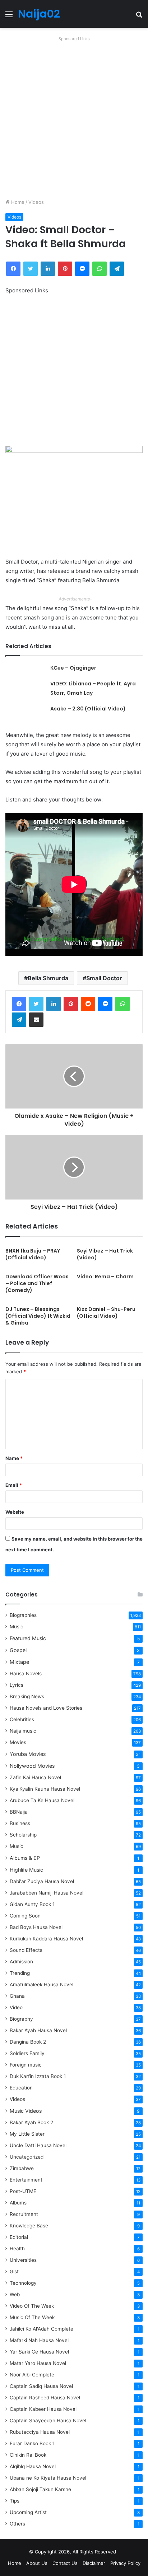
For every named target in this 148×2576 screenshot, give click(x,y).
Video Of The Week (32, 2306)
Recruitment (24, 2214)
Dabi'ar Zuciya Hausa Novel (42, 1881)
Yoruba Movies (28, 1754)
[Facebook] (19, 1004)
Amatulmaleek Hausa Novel (41, 1984)
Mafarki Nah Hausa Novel (39, 2340)
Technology (23, 2283)
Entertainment (26, 2180)
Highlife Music (26, 1870)
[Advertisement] (74, 118)
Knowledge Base (29, 2226)
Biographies (23, 1615)
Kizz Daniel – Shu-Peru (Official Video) (106, 1313)
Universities (23, 2260)
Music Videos (26, 2111)
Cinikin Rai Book (28, 2455)
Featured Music (28, 1638)
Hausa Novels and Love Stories (46, 1708)
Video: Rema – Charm (105, 1277)
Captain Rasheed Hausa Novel (45, 2398)
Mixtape (19, 1662)
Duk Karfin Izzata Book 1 (38, 2076)
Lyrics (17, 1685)
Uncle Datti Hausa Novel (38, 2145)
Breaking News (28, 1696)
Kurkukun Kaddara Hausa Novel (46, 1939)
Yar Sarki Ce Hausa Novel (39, 2352)
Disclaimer (94, 2563)
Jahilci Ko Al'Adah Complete (41, 2329)
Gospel (18, 1650)
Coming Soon (25, 1916)
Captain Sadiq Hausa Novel (41, 2386)
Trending (20, 1973)
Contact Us (65, 2563)
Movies (18, 1742)
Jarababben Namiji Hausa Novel (47, 1893)
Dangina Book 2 (28, 2042)
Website (15, 1512)
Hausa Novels (26, 1674)
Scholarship (23, 1835)
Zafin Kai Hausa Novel (35, 1777)
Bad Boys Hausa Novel (36, 1927)
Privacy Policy (125, 2563)
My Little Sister (27, 2134)
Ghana (17, 1996)
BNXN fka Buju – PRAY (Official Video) (33, 1254)
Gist (14, 2271)
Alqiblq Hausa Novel (33, 2466)
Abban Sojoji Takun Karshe (40, 2489)
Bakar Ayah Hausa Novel (38, 2030)
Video (16, 2007)
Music (17, 1627)
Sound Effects (26, 1950)
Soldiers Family (27, 2053)
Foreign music (26, 2065)
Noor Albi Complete (32, 2375)
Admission (21, 1962)
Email (14, 1485)
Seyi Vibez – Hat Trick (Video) (105, 1254)
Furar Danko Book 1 (32, 2443)
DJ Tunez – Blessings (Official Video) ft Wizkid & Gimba (38, 1316)
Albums (18, 2203)
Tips (15, 2501)
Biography (21, 2019)
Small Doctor (104, 978)
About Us (37, 2563)
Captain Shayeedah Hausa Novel (48, 2421)
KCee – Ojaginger (73, 668)
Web (15, 2294)
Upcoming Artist (28, 2512)
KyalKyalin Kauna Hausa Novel (45, 1789)
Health (17, 2249)
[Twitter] (36, 1004)
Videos (36, 202)
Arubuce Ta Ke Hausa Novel (42, 1800)
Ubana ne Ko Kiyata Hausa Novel (48, 2478)
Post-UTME (23, 2191)
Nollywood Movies (32, 1766)
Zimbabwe (22, 2168)
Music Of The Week (32, 2317)
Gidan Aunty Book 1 (32, 1904)
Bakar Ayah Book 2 (31, 2122)
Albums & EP (25, 1858)
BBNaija (19, 1812)
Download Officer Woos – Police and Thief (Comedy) (37, 1283)
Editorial (19, 2237)
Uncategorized (27, 2157)
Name (14, 1458)
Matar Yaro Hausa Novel (38, 2363)
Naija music (23, 1731)
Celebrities (22, 1719)
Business (20, 1823)
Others (17, 2524)
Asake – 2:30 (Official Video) (88, 709)
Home (17, 202)
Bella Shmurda (48, 978)
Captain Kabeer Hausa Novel (43, 2409)
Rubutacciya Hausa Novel (40, 2432)
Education (21, 2088)
